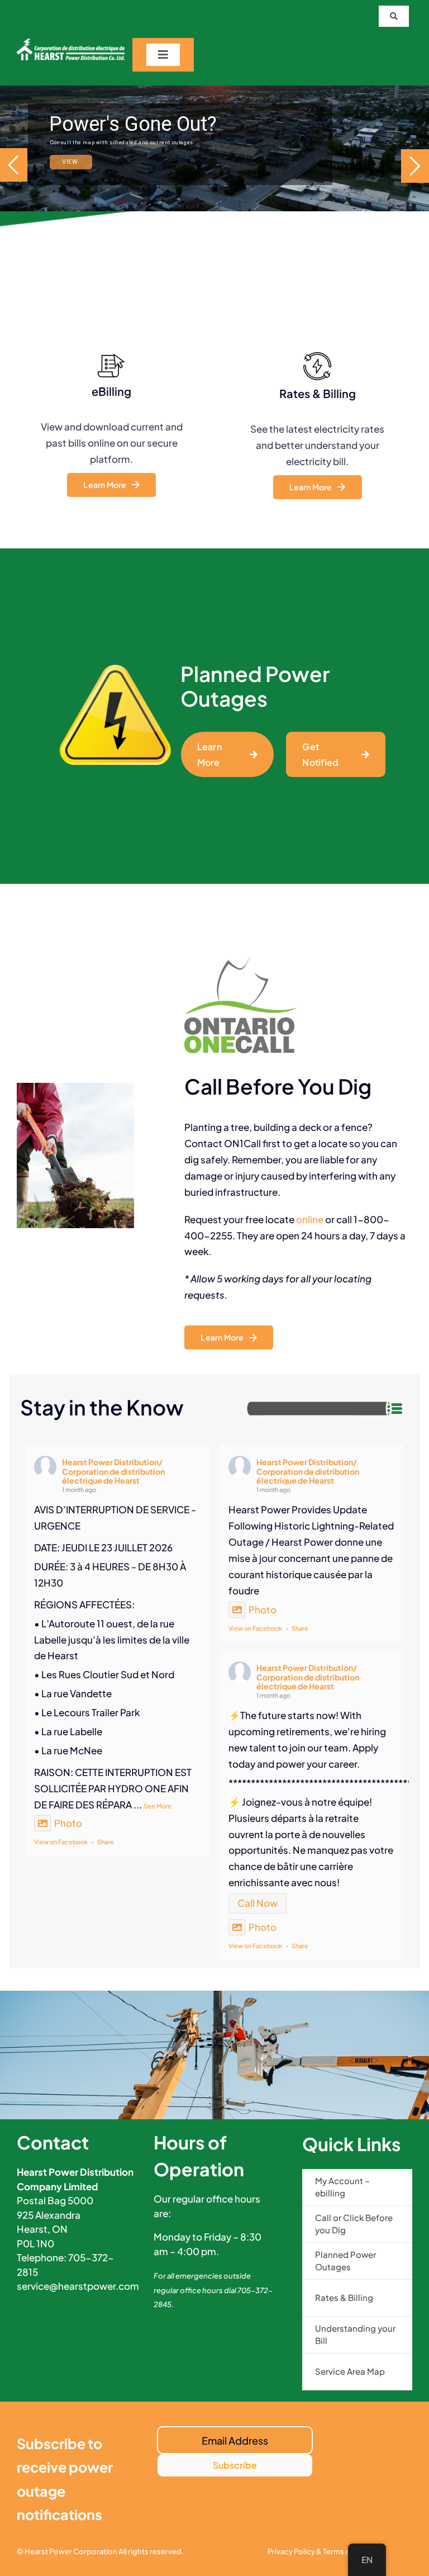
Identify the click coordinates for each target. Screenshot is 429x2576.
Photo (68, 1823)
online (310, 1219)
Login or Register (95, 166)
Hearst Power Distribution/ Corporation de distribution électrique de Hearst (113, 1471)
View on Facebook (61, 1842)
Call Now (258, 1903)
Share (106, 1842)
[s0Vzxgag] (71, 43)
